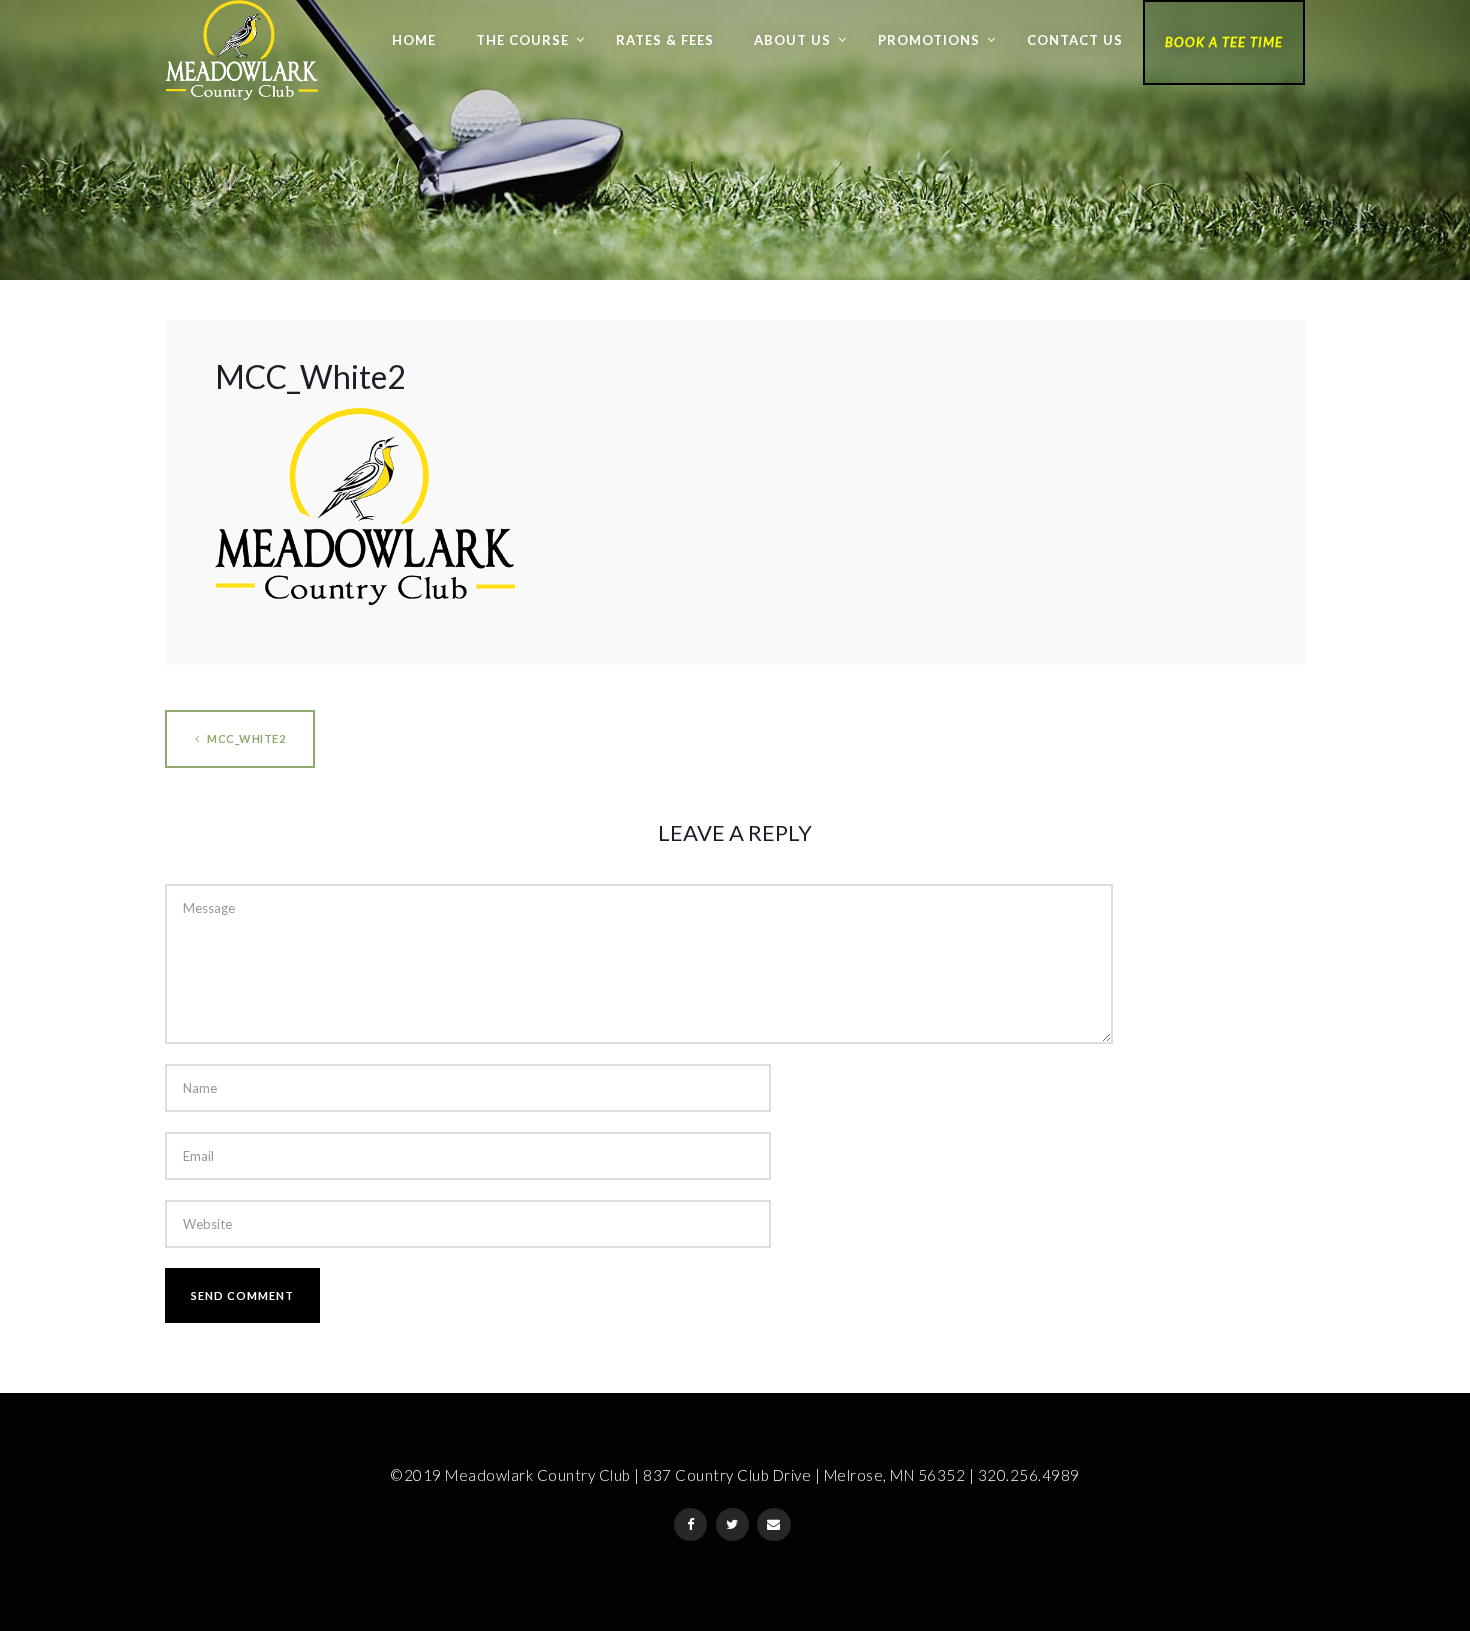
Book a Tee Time (1224, 42)
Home (414, 40)
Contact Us (1075, 40)
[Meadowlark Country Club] (241, 50)
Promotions (929, 40)
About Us (792, 40)
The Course (522, 40)
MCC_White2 (245, 738)
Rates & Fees (665, 40)
